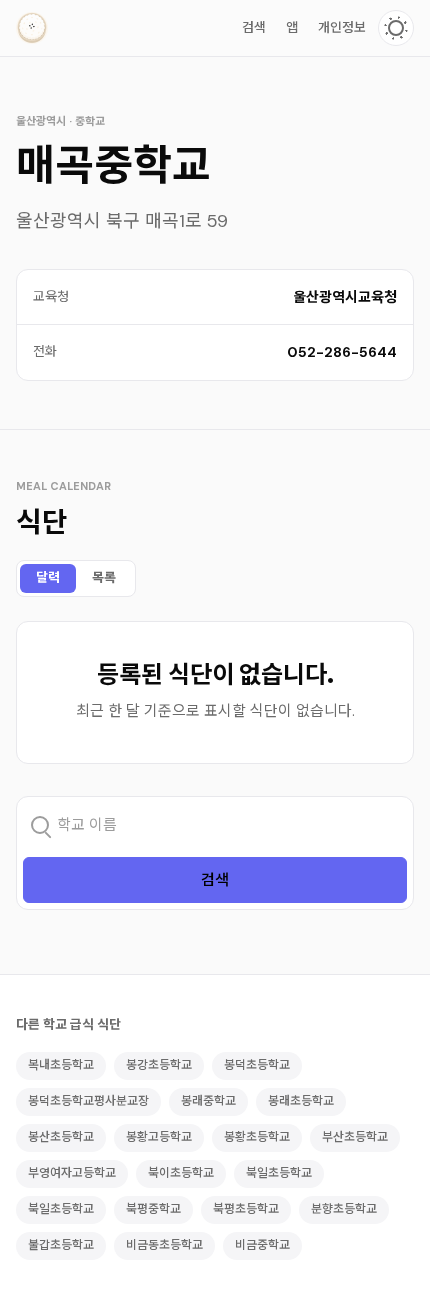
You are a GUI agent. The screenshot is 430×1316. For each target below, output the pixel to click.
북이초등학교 (181, 1173)
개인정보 (342, 27)
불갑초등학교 (61, 1245)
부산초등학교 (355, 1137)
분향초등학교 (344, 1209)
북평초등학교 (246, 1209)
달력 (48, 577)
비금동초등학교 (164, 1245)
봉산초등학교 (61, 1137)
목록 (104, 577)
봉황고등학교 (159, 1137)
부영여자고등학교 (72, 1173)
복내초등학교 (61, 1065)
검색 (254, 27)
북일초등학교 (279, 1173)
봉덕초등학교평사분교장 (88, 1101)
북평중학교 (153, 1209)
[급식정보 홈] (32, 28)
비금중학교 (262, 1245)
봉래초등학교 (301, 1101)
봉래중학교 (208, 1101)
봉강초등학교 (159, 1065)
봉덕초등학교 (257, 1065)
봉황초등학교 (257, 1137)
